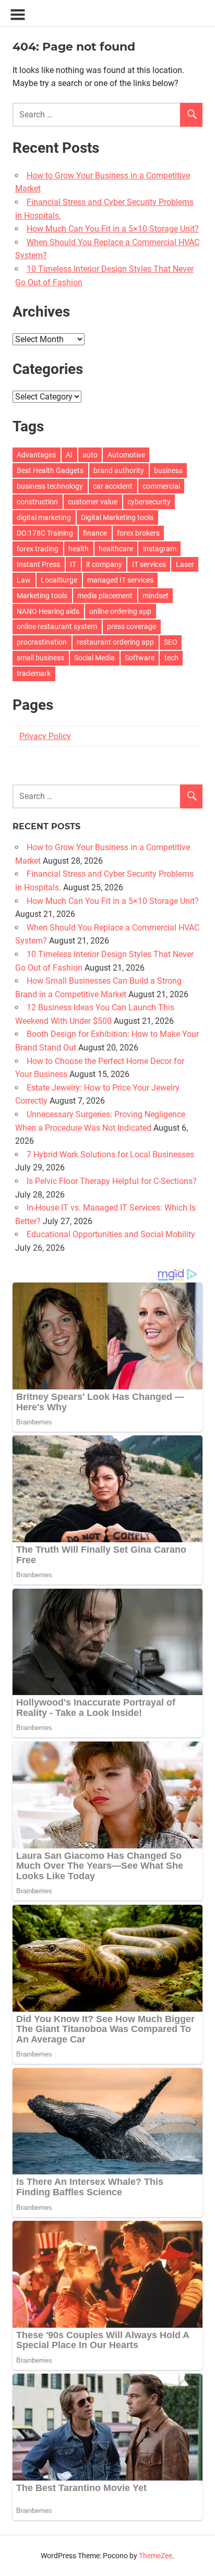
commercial (161, 486)
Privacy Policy (45, 736)
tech (171, 658)
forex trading (38, 549)
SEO (171, 642)
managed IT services (120, 580)
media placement (105, 596)
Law (24, 580)
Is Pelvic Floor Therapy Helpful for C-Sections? (112, 1181)
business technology (50, 486)
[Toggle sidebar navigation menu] (18, 15)
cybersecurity (149, 502)
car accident (113, 486)
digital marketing (44, 517)
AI (69, 455)
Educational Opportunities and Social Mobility (111, 1234)
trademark (34, 673)
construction (37, 502)
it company (104, 564)
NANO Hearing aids (48, 611)
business (168, 470)
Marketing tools (42, 596)
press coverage (132, 626)
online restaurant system (57, 626)
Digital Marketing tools (117, 517)
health (79, 549)
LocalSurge (59, 580)
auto (90, 455)
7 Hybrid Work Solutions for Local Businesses (110, 1154)
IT (73, 564)
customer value (93, 502)
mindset (156, 596)
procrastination (42, 642)
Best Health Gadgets (50, 470)
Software (140, 658)
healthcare (116, 549)
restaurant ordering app (115, 642)
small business (40, 658)
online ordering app (120, 611)
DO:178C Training (45, 533)
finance (95, 533)
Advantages (36, 455)
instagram (160, 549)
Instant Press (38, 564)
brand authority (119, 470)
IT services (149, 564)
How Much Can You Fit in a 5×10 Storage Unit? (113, 229)
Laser (185, 564)
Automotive (126, 455)
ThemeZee (156, 2556)
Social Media (94, 658)
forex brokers (138, 533)
